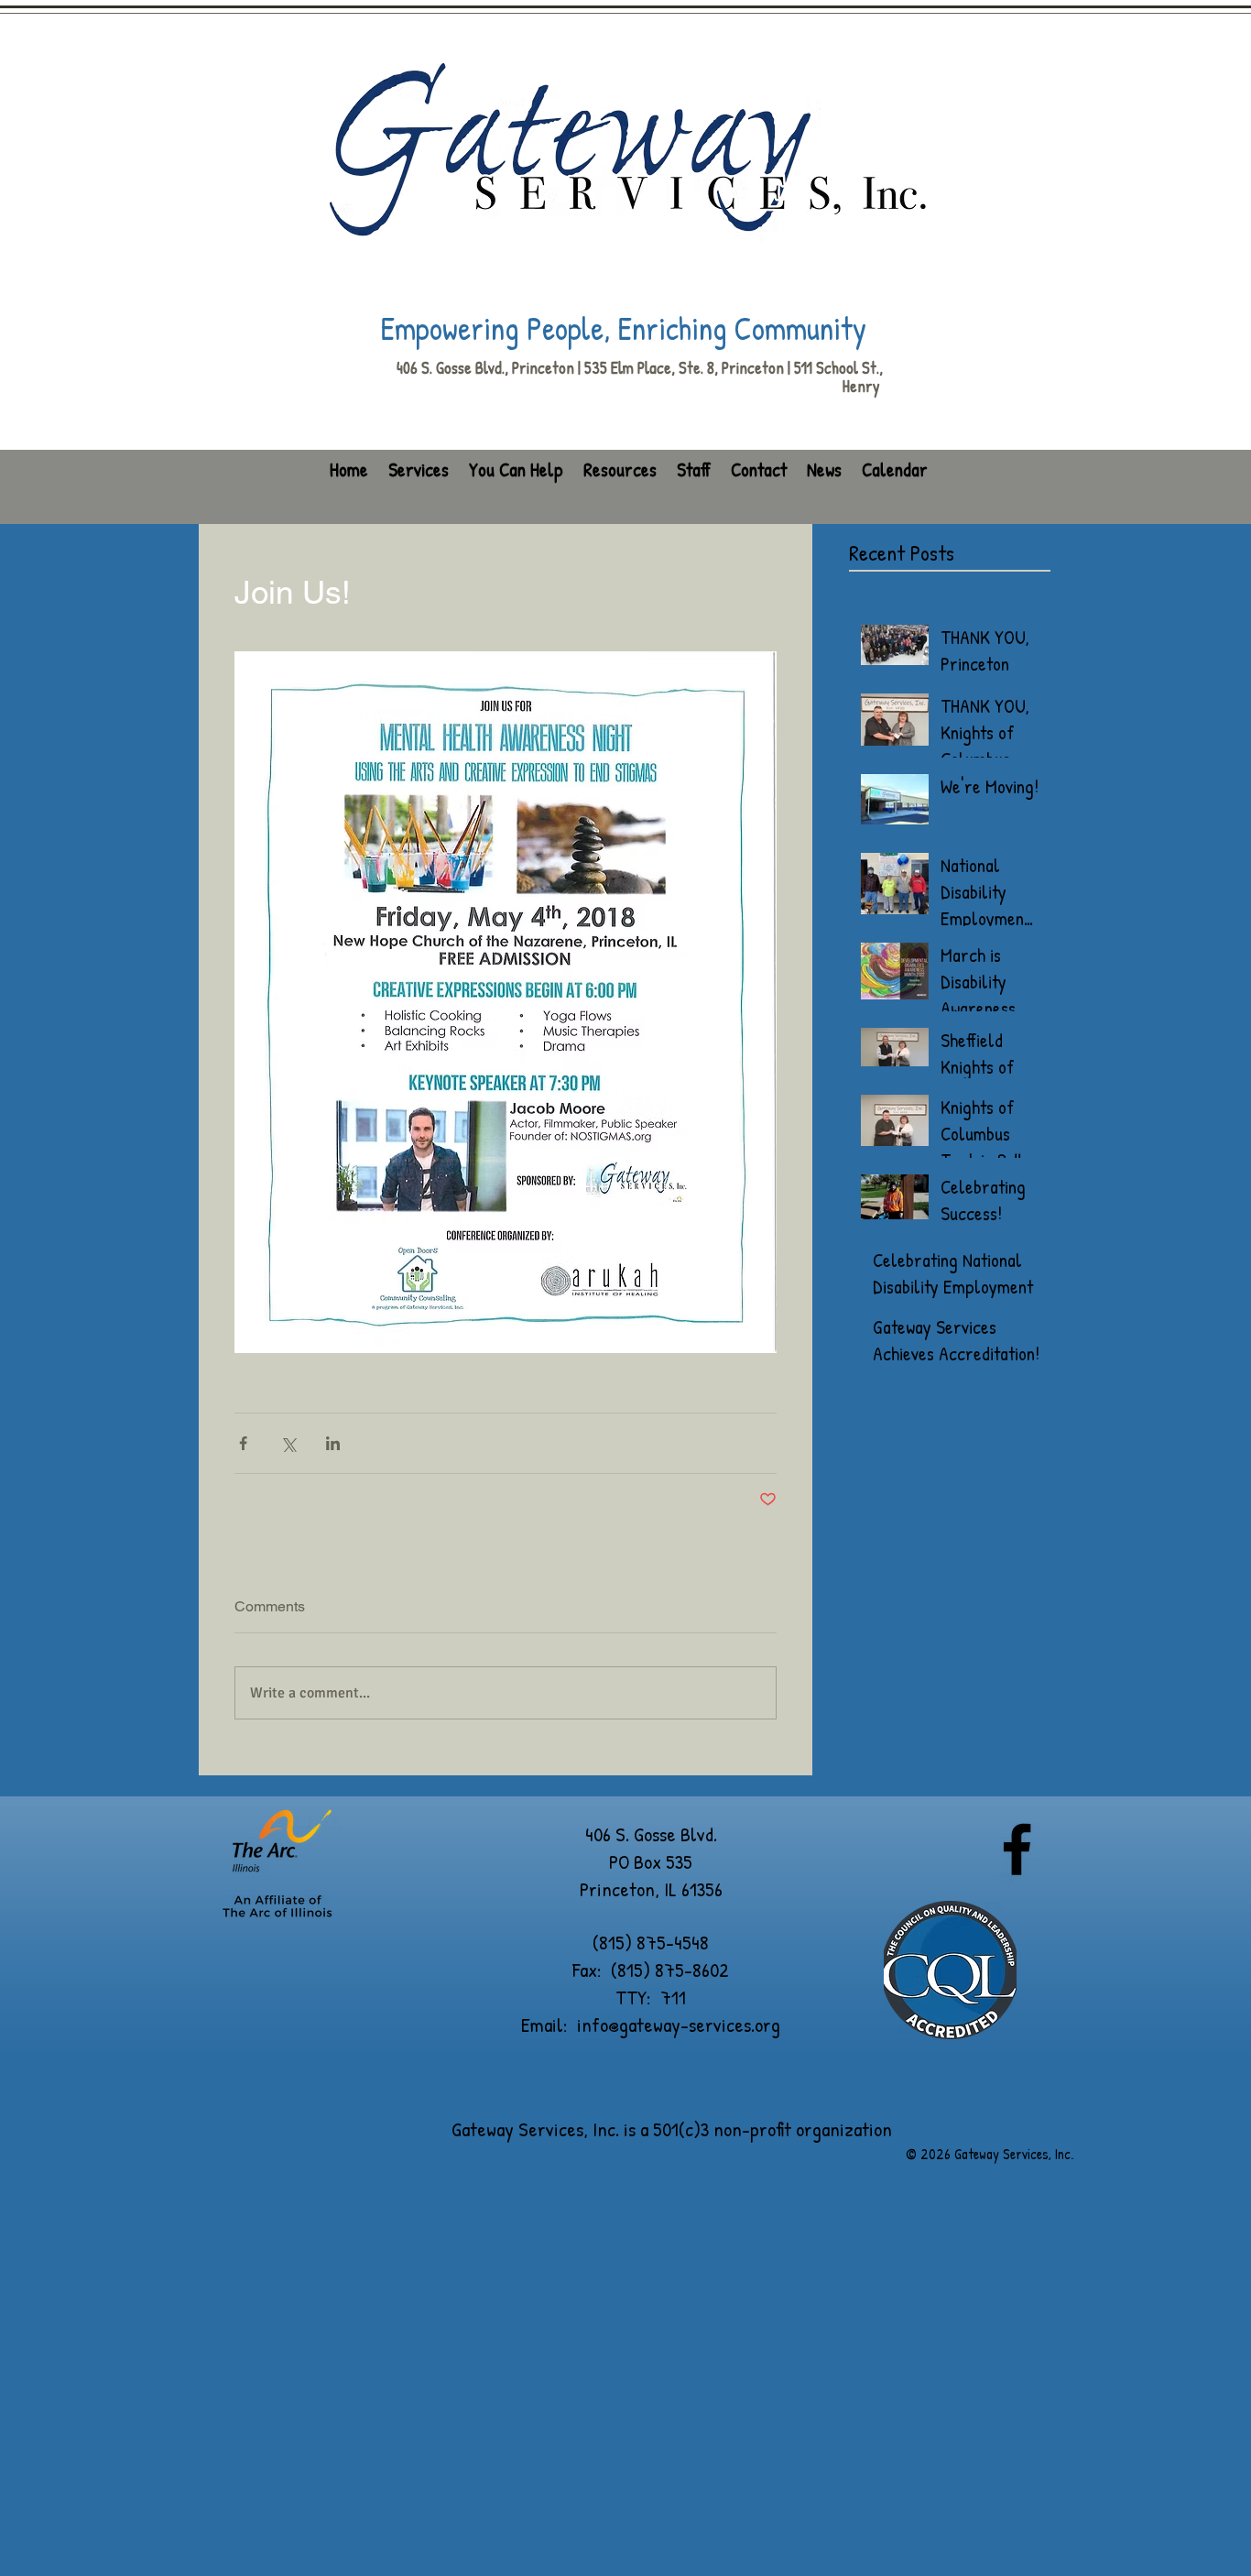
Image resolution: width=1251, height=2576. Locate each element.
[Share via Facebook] (243, 1443)
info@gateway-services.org (679, 2025)
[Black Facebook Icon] (1017, 1849)
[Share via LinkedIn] (333, 1443)
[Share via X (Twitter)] (288, 1443)
